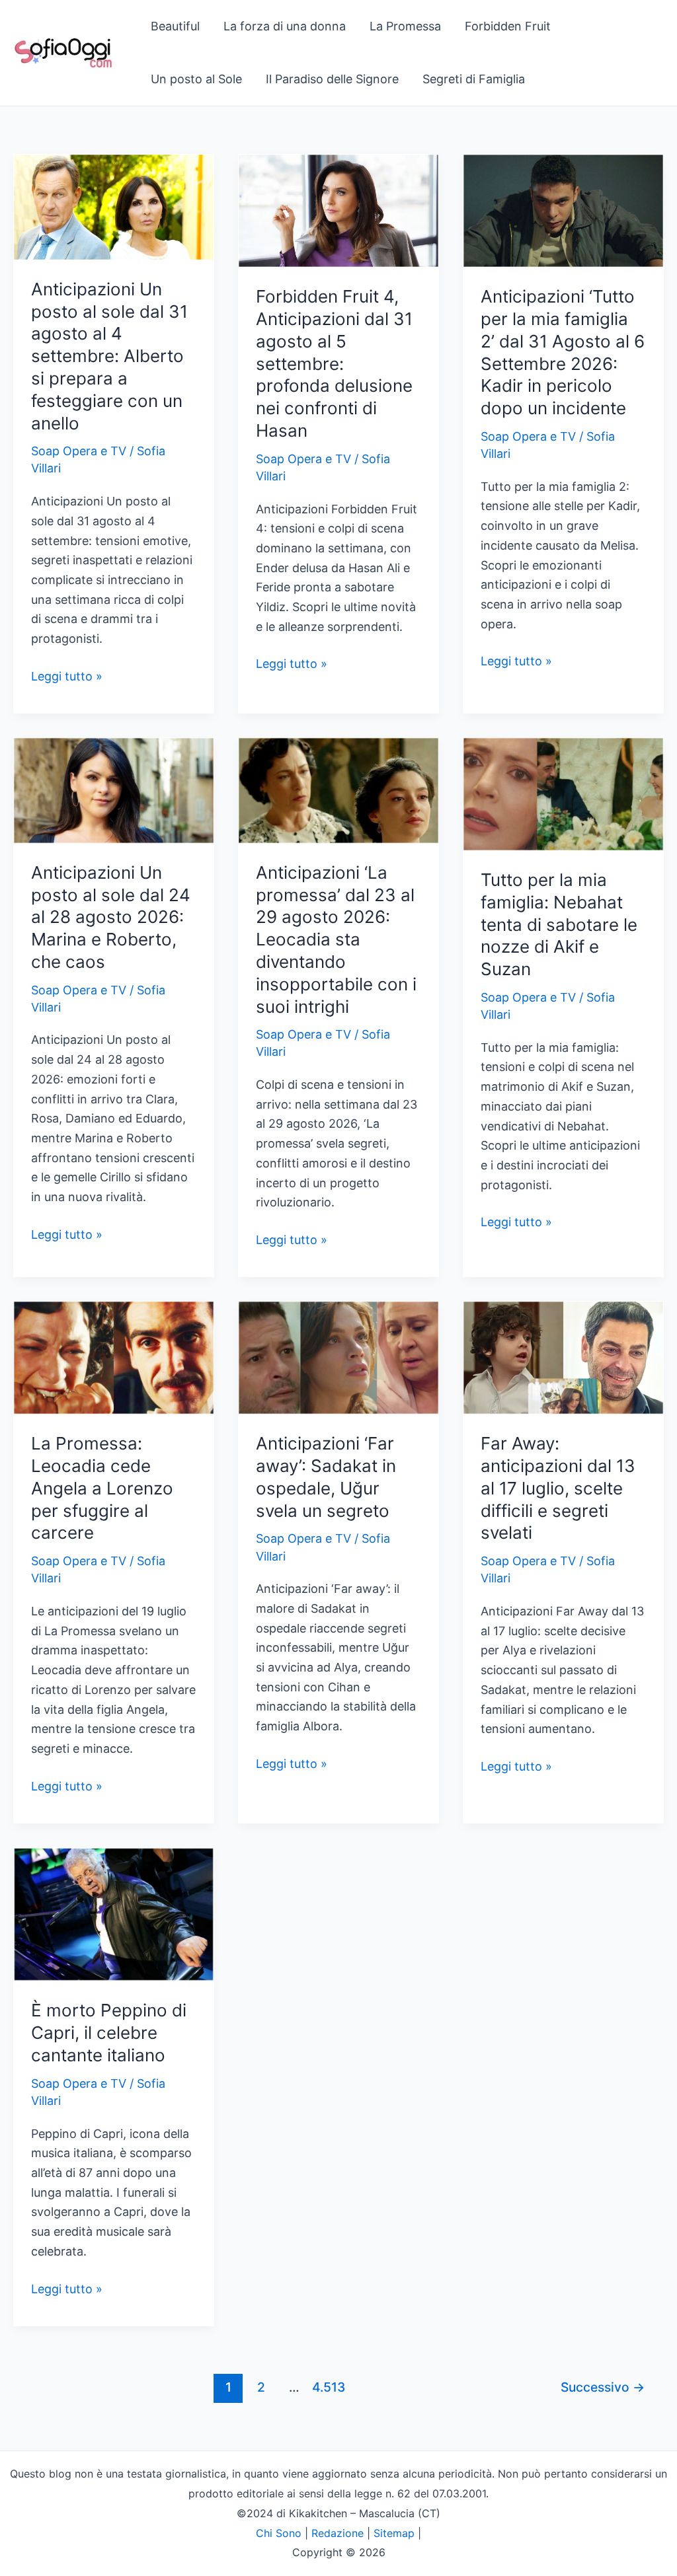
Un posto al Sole (196, 79)
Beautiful (175, 26)
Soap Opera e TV (79, 451)
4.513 (327, 2387)
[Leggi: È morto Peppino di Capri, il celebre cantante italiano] (114, 1914)
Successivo (603, 2387)
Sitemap (394, 2533)
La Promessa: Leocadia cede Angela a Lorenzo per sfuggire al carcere (102, 1488)
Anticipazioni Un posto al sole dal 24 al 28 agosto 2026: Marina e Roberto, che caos (111, 917)
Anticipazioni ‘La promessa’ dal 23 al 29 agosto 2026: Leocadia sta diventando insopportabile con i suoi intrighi (336, 939)
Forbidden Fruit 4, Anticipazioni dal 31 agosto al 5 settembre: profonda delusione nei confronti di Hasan (334, 363)
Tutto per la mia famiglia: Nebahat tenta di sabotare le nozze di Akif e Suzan (559, 924)
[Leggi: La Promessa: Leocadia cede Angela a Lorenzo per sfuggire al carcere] (114, 1357)
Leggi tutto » (67, 678)
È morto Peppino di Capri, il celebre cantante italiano (109, 2033)
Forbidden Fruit (508, 26)
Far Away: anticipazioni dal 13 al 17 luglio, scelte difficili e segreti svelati (558, 1488)
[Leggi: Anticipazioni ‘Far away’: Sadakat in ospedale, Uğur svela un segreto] (338, 1357)
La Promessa (405, 26)
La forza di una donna (285, 26)
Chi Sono (279, 2533)
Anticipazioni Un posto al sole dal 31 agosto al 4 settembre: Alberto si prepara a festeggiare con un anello (109, 356)
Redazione (338, 2533)
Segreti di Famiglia (474, 79)
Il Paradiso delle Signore (332, 79)
